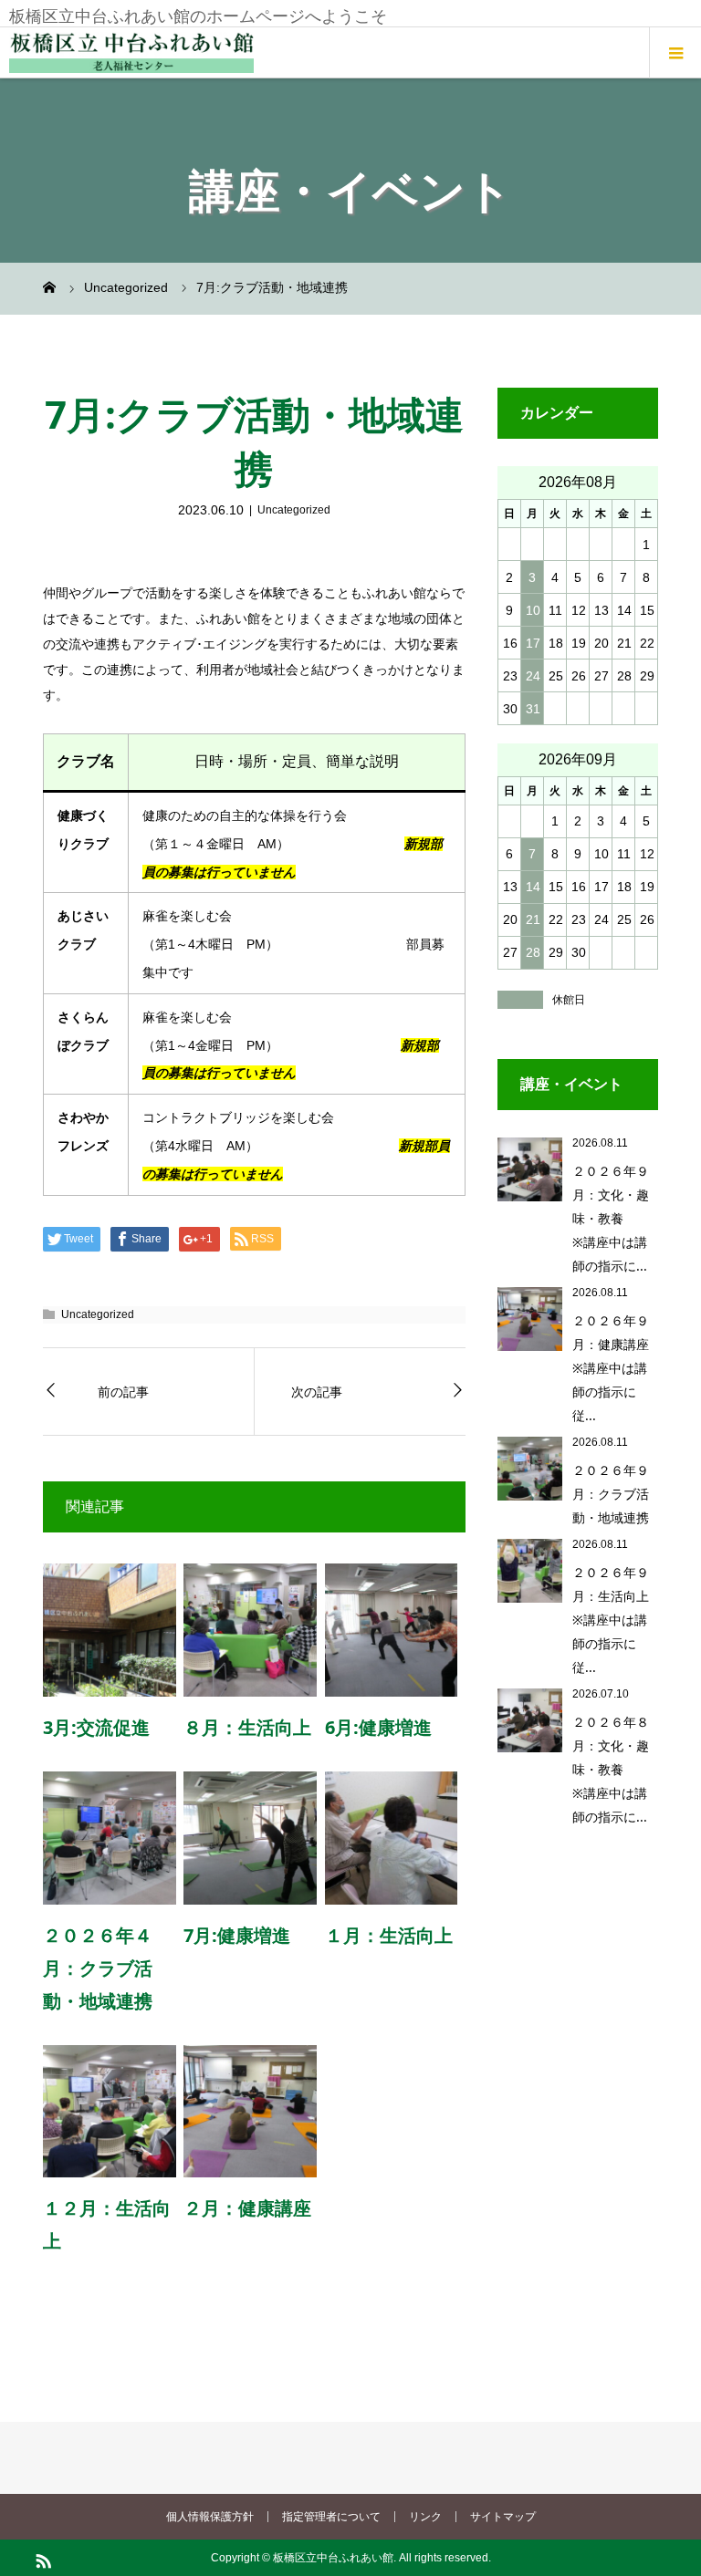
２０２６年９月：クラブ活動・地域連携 (611, 1494)
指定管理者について (331, 2517)
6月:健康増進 (378, 1727)
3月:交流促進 (96, 1727)
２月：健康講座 (247, 2208)
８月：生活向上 (247, 1727)
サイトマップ (503, 2517)
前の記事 (123, 1392)
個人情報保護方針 (210, 2517)
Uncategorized (294, 510)
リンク (425, 2517)
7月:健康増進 (237, 1935)
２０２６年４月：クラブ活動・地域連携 (98, 1968)
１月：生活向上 (389, 1935)
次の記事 (317, 1392)
